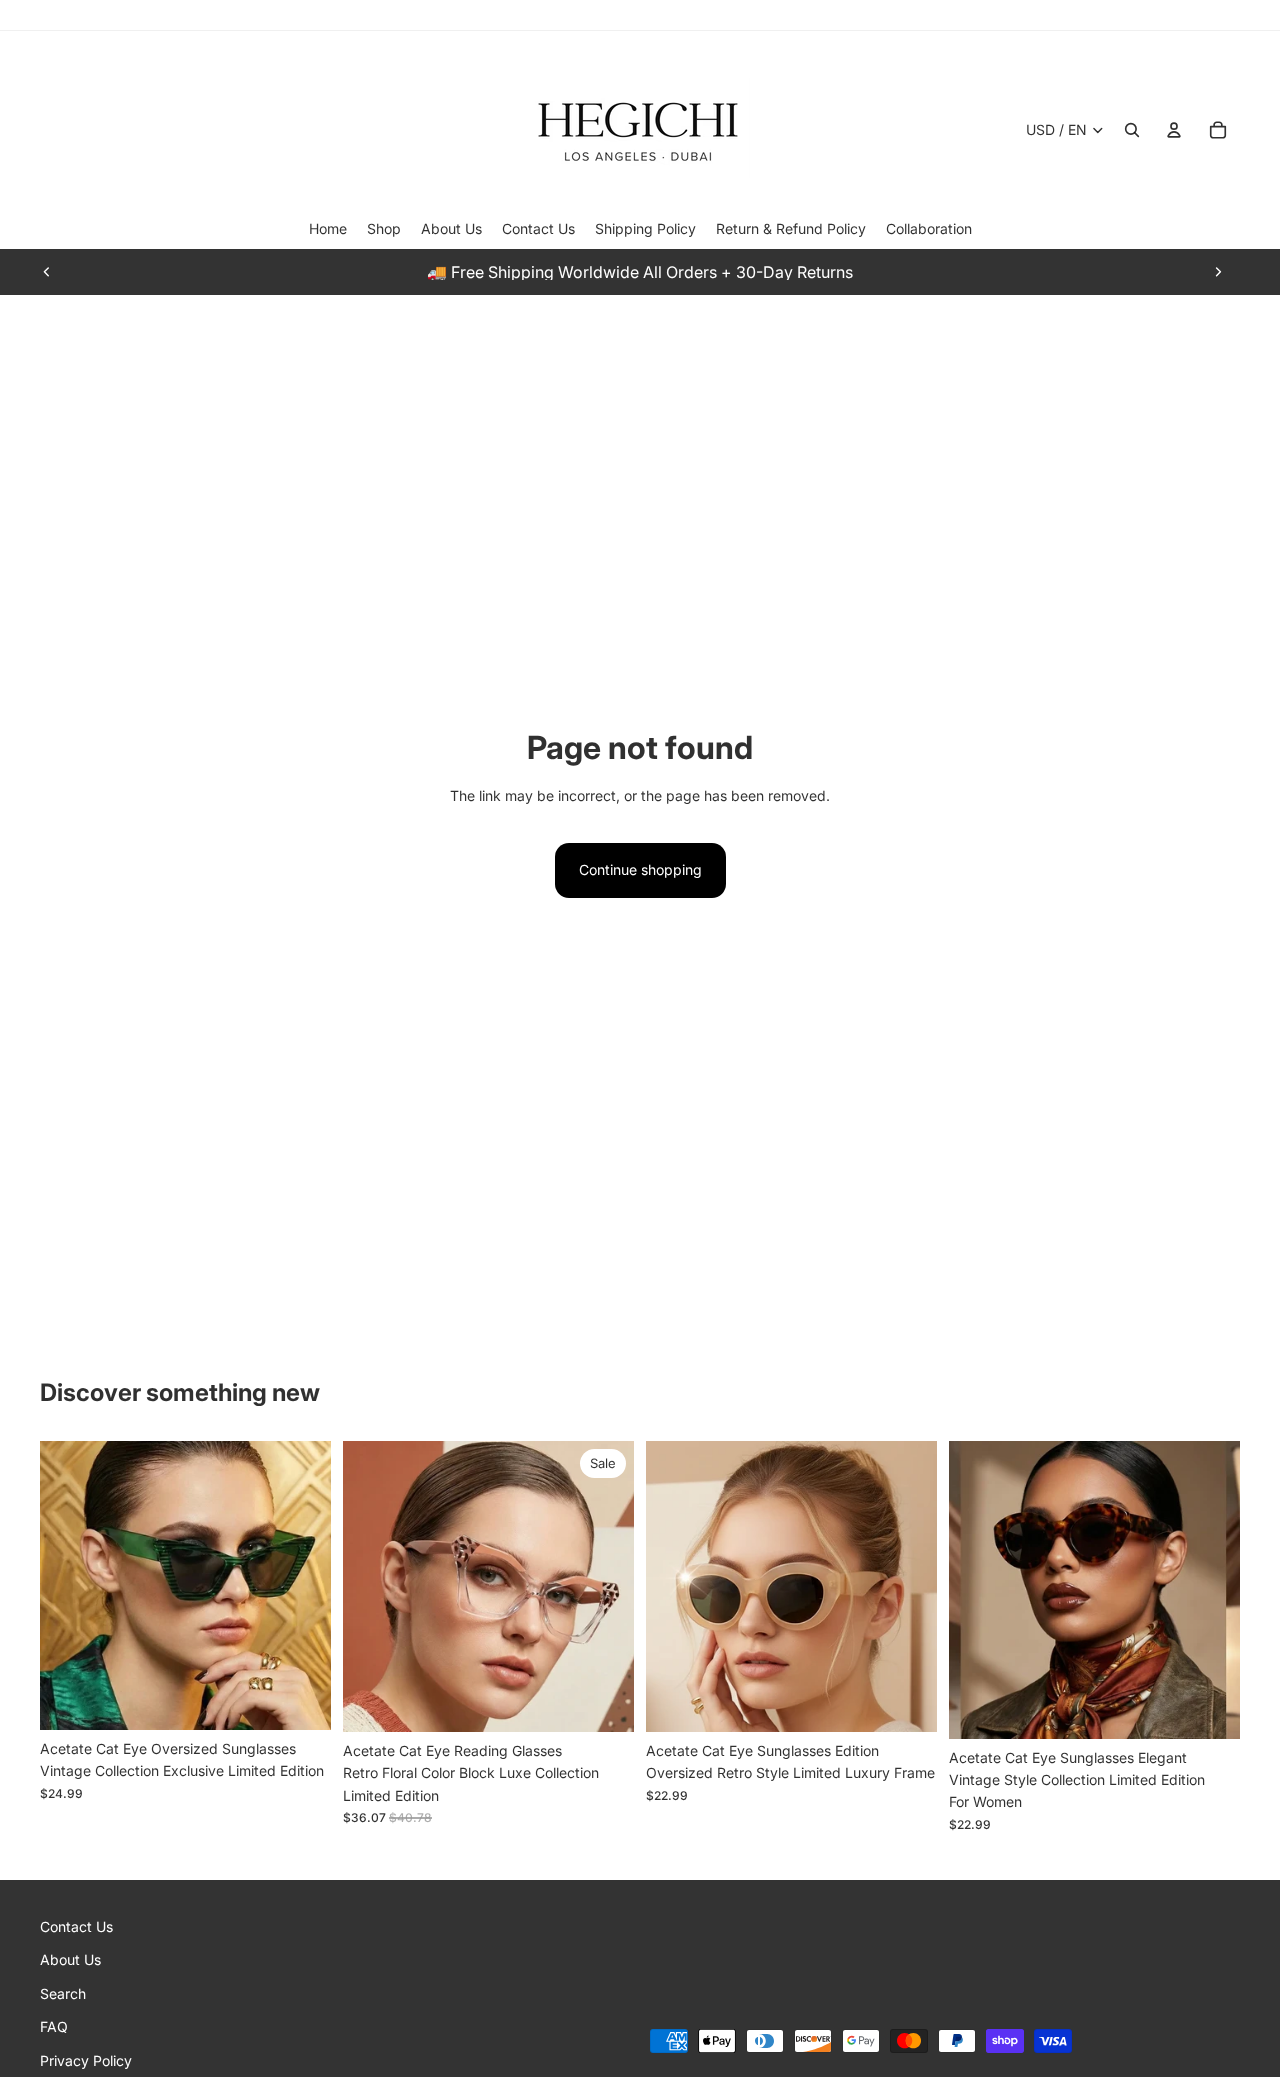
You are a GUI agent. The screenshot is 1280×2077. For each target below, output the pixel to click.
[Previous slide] (47, 272)
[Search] (1132, 130)
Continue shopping (640, 869)
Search (63, 1993)
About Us (70, 1960)
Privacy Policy (86, 2060)
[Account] (1174, 130)
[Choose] (300, 1699)
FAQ (54, 2026)
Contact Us (76, 1926)
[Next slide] (1218, 272)
